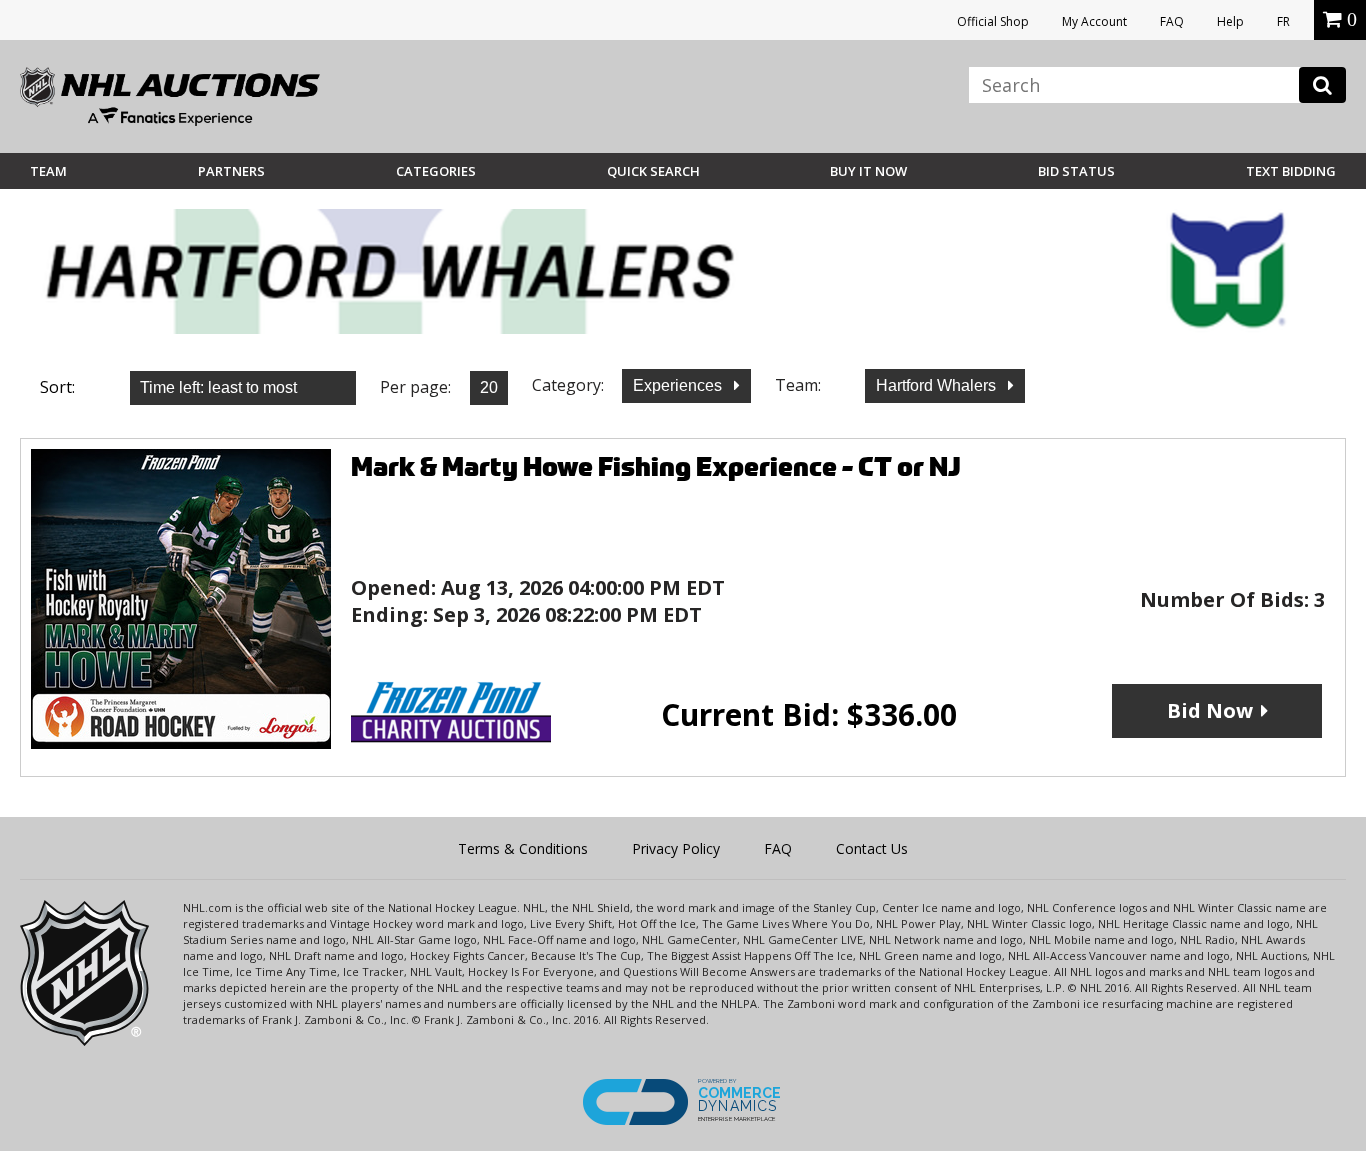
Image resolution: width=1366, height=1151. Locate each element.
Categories (436, 171)
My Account (1094, 21)
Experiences (679, 385)
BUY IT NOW (868, 171)
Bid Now (1210, 710)
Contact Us (872, 848)
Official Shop (993, 21)
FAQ (1172, 21)
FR (1283, 21)
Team (48, 171)
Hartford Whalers (938, 385)
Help (1230, 21)
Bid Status (1076, 171)
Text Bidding (1291, 171)
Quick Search (653, 171)
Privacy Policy (676, 848)
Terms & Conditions (523, 848)
